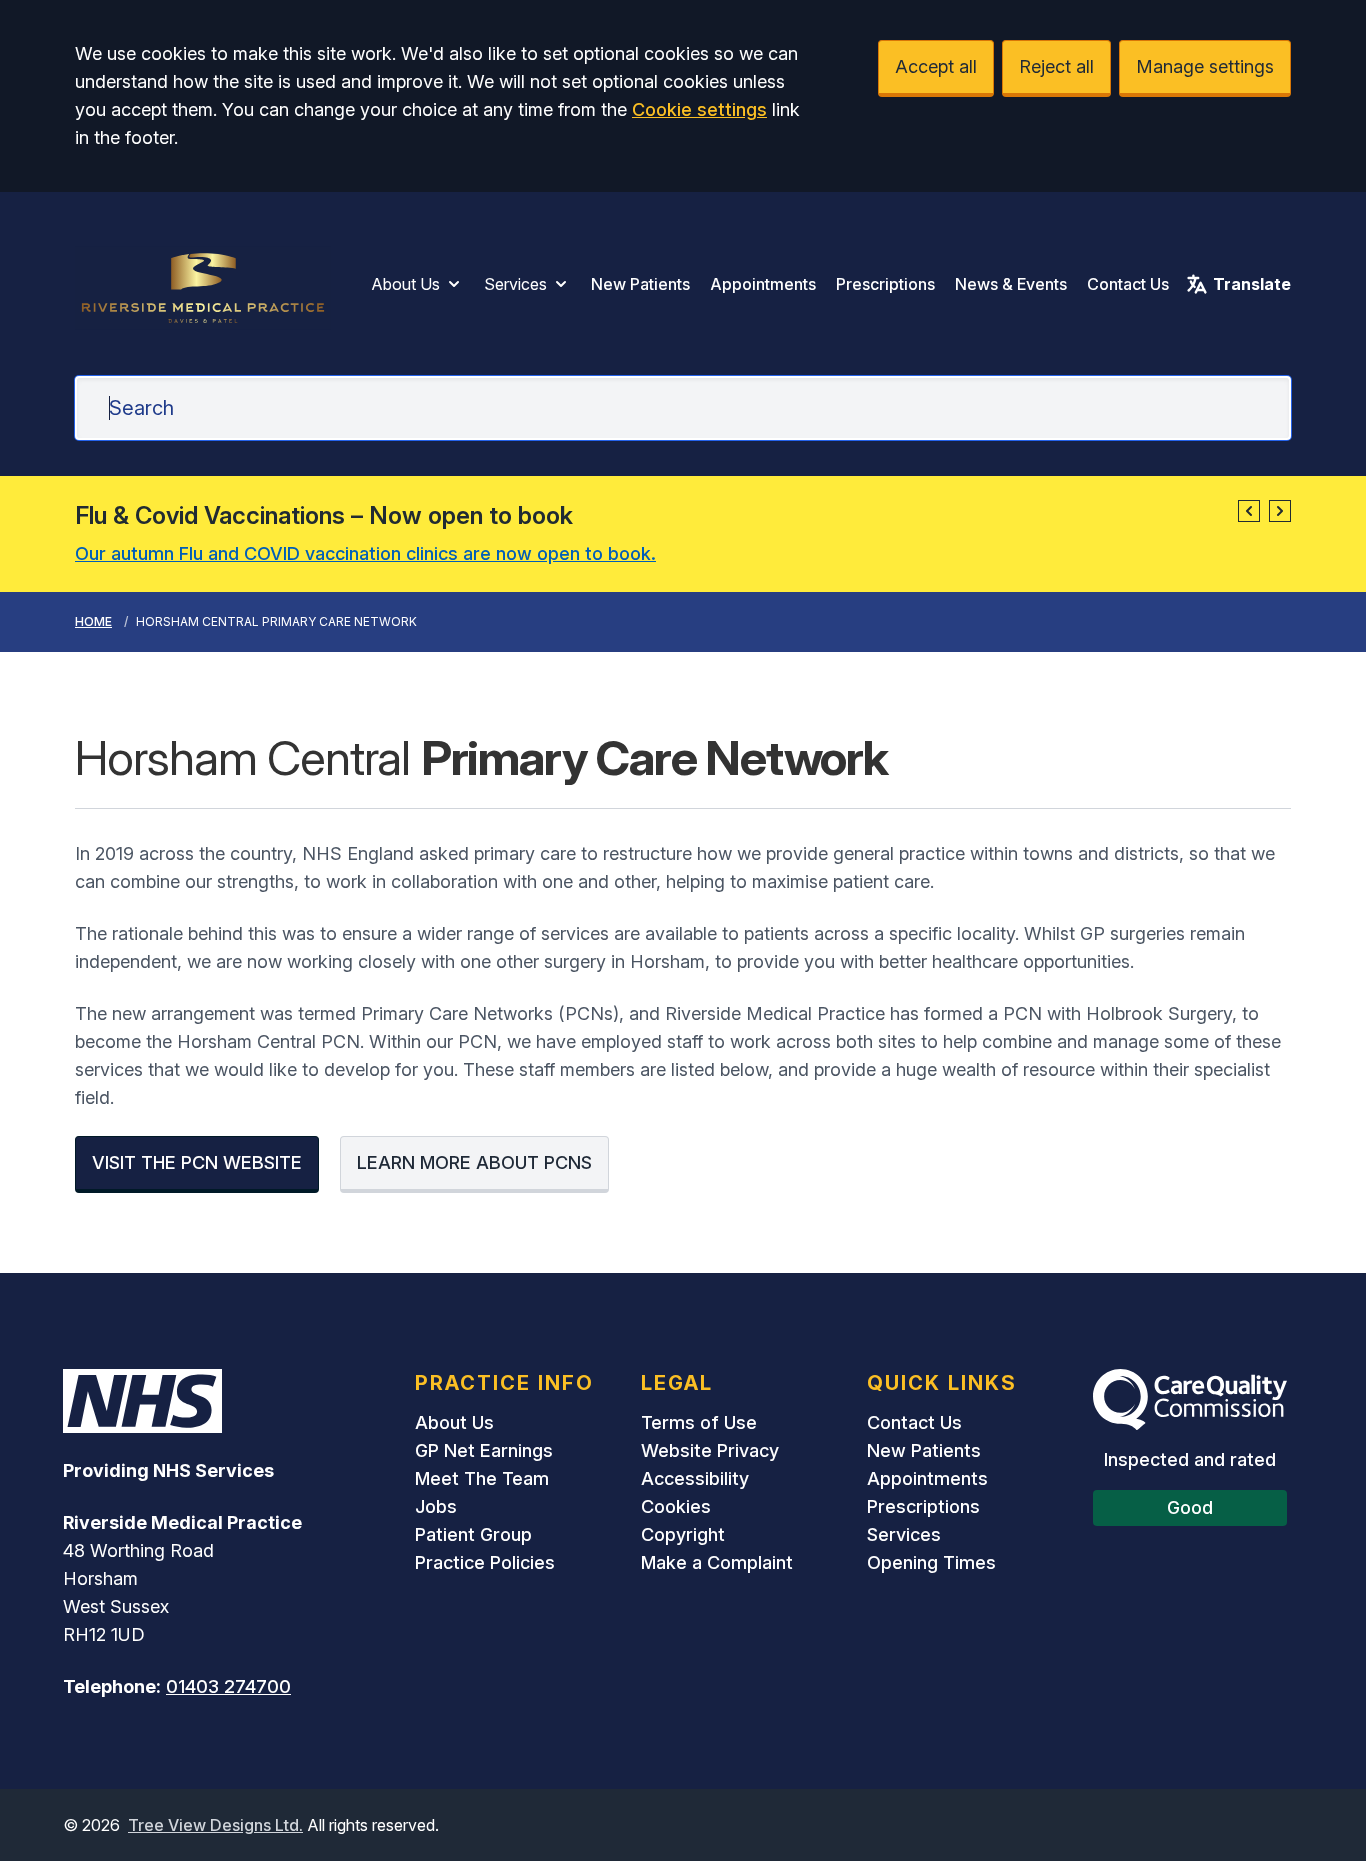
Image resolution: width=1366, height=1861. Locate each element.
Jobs (436, 1506)
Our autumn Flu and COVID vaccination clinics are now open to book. (365, 553)
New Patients (640, 284)
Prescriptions (885, 284)
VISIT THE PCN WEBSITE (197, 1162)
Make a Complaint (717, 1562)
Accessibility (695, 1478)
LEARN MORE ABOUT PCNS (474, 1162)
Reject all (1056, 66)
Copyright (683, 1534)
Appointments (763, 284)
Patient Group (473, 1534)
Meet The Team (482, 1478)
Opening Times (931, 1562)
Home (93, 621)
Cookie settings (699, 109)
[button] (1249, 511)
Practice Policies (485, 1562)
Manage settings (1205, 66)
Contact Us (1128, 284)
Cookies (676, 1506)
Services (515, 284)
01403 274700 (228, 1686)
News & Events (1011, 284)
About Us (405, 284)
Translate (1252, 284)
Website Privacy (710, 1450)
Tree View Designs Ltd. (215, 1825)
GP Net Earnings (484, 1450)
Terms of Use (699, 1422)
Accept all (936, 66)
